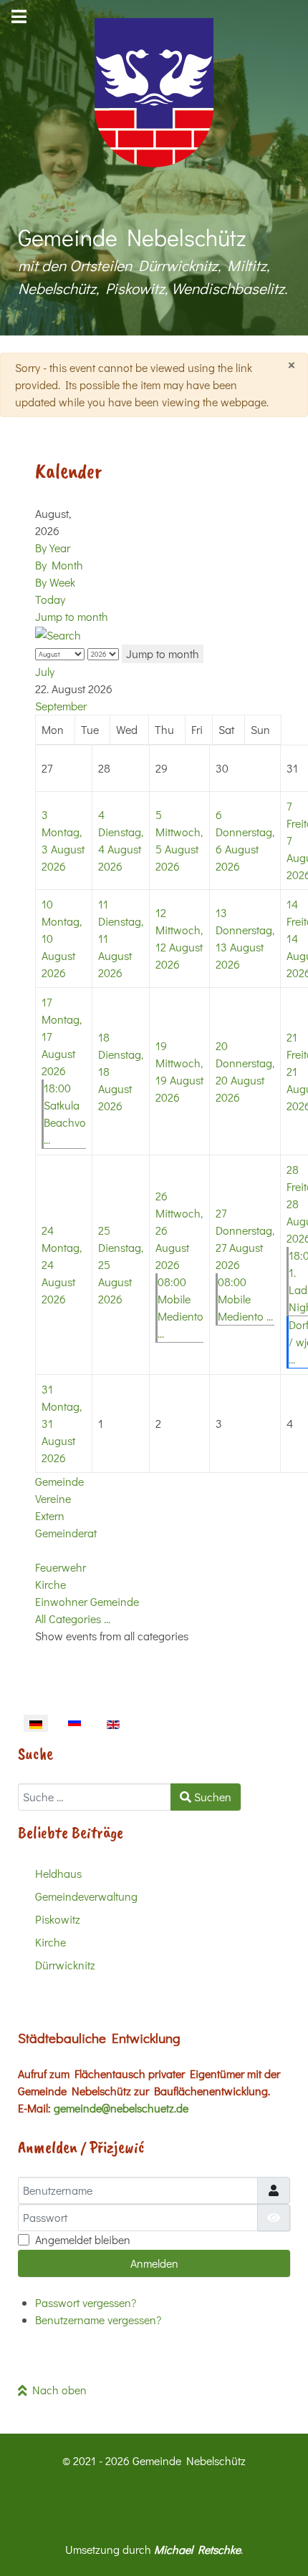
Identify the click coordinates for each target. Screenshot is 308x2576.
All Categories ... (73, 1618)
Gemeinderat (66, 1533)
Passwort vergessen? (86, 2302)
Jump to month (72, 616)
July (45, 671)
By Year (53, 548)
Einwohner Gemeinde (87, 1601)
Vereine (53, 1498)
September (61, 706)
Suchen (211, 1797)
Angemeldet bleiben (83, 2239)
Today (50, 599)
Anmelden (154, 2263)
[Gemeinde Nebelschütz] (154, 93)
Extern (50, 1515)
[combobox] (95, 1797)
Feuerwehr (61, 1567)
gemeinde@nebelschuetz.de (121, 2108)
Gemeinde (59, 1481)
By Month (59, 565)
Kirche (50, 1584)
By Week (55, 582)
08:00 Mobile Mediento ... (245, 1299)
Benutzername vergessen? (98, 2320)
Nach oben (57, 2390)
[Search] (58, 633)
